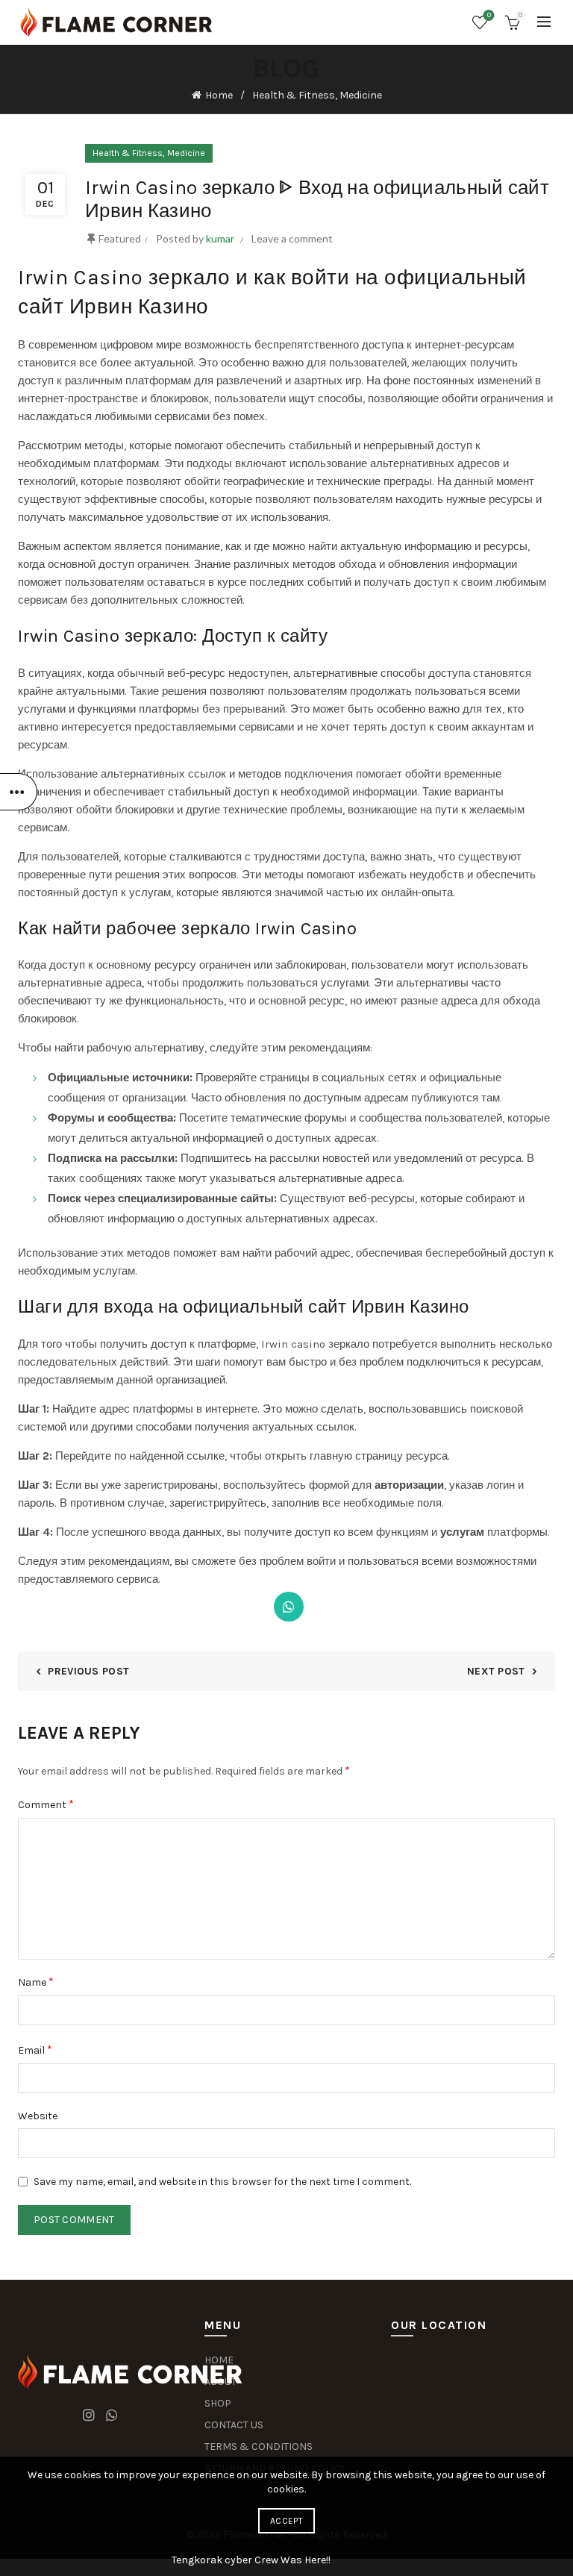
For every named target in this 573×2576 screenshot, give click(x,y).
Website (38, 2116)
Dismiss (520, 1288)
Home (219, 95)
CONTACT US (234, 2425)
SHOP (218, 2403)
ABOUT (220, 2382)
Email (35, 2050)
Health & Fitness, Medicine (317, 95)
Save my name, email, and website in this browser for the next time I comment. (222, 2182)
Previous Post (88, 1671)
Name (36, 1982)
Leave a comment (292, 238)
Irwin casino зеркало (315, 1344)
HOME (219, 2360)
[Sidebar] (19, 792)
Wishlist (489, 15)
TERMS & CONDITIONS (259, 2447)
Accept (286, 2521)
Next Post (496, 1671)
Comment (46, 1804)
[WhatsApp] (289, 1607)
